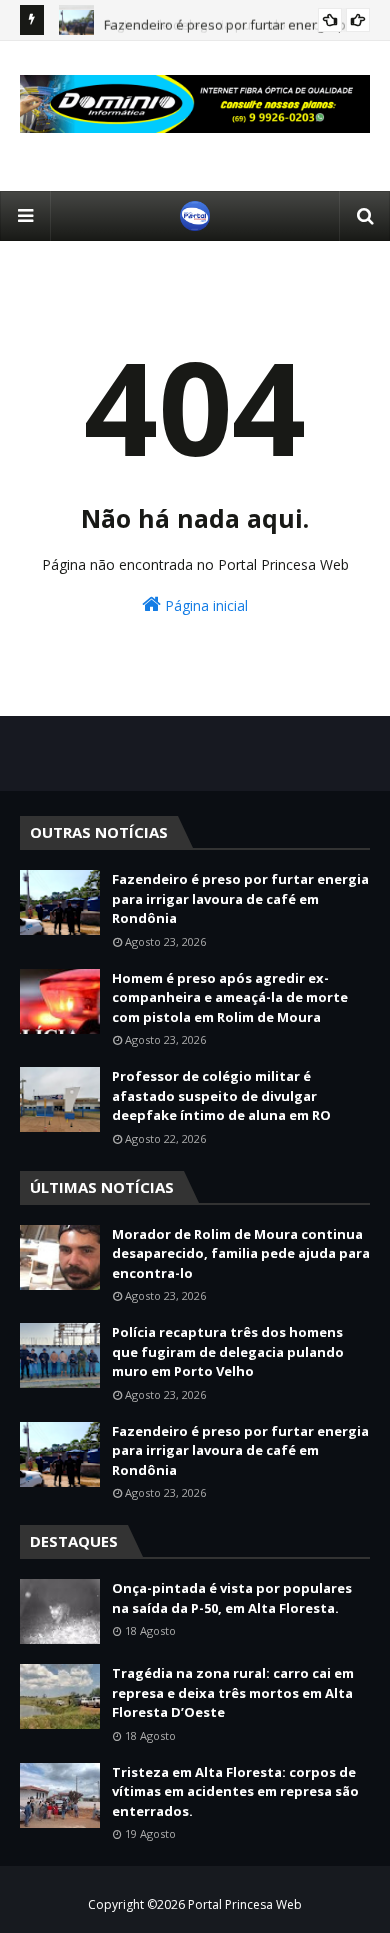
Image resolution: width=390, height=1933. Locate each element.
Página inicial (204, 605)
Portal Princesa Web (245, 1904)
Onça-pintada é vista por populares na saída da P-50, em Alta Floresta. (232, 1598)
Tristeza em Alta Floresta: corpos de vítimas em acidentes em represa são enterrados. (235, 1791)
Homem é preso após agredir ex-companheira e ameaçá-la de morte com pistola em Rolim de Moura (230, 997)
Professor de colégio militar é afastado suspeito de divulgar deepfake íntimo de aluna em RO (221, 1095)
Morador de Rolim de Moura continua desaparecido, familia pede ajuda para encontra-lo (241, 1253)
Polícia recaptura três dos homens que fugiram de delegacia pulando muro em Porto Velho (228, 1351)
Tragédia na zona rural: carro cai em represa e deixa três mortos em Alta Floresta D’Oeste (233, 1692)
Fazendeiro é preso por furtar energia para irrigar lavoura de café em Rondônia (240, 898)
